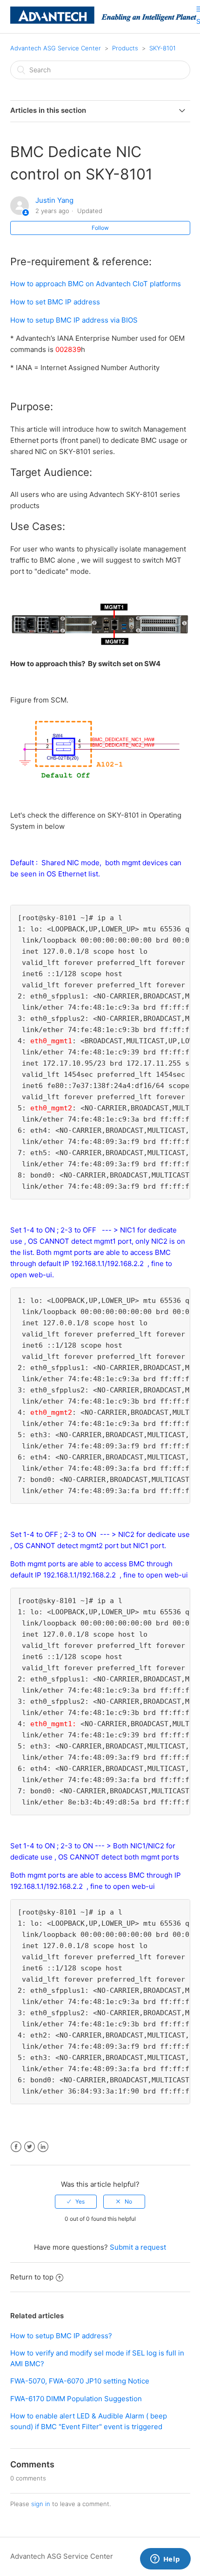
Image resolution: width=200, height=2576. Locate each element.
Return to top (32, 2277)
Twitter (30, 2147)
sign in (41, 2504)
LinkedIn (43, 2147)
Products (125, 48)
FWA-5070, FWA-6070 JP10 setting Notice (80, 2381)
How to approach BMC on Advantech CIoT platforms (96, 284)
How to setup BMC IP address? (61, 2336)
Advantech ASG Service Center (56, 48)
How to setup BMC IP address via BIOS (74, 320)
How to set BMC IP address (55, 302)
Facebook (16, 2147)
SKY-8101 (163, 48)
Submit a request (138, 2247)
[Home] (103, 21)
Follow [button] (100, 228)
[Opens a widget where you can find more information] (165, 2560)
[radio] (76, 2202)
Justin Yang (54, 200)
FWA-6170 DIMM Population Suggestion (76, 2399)
